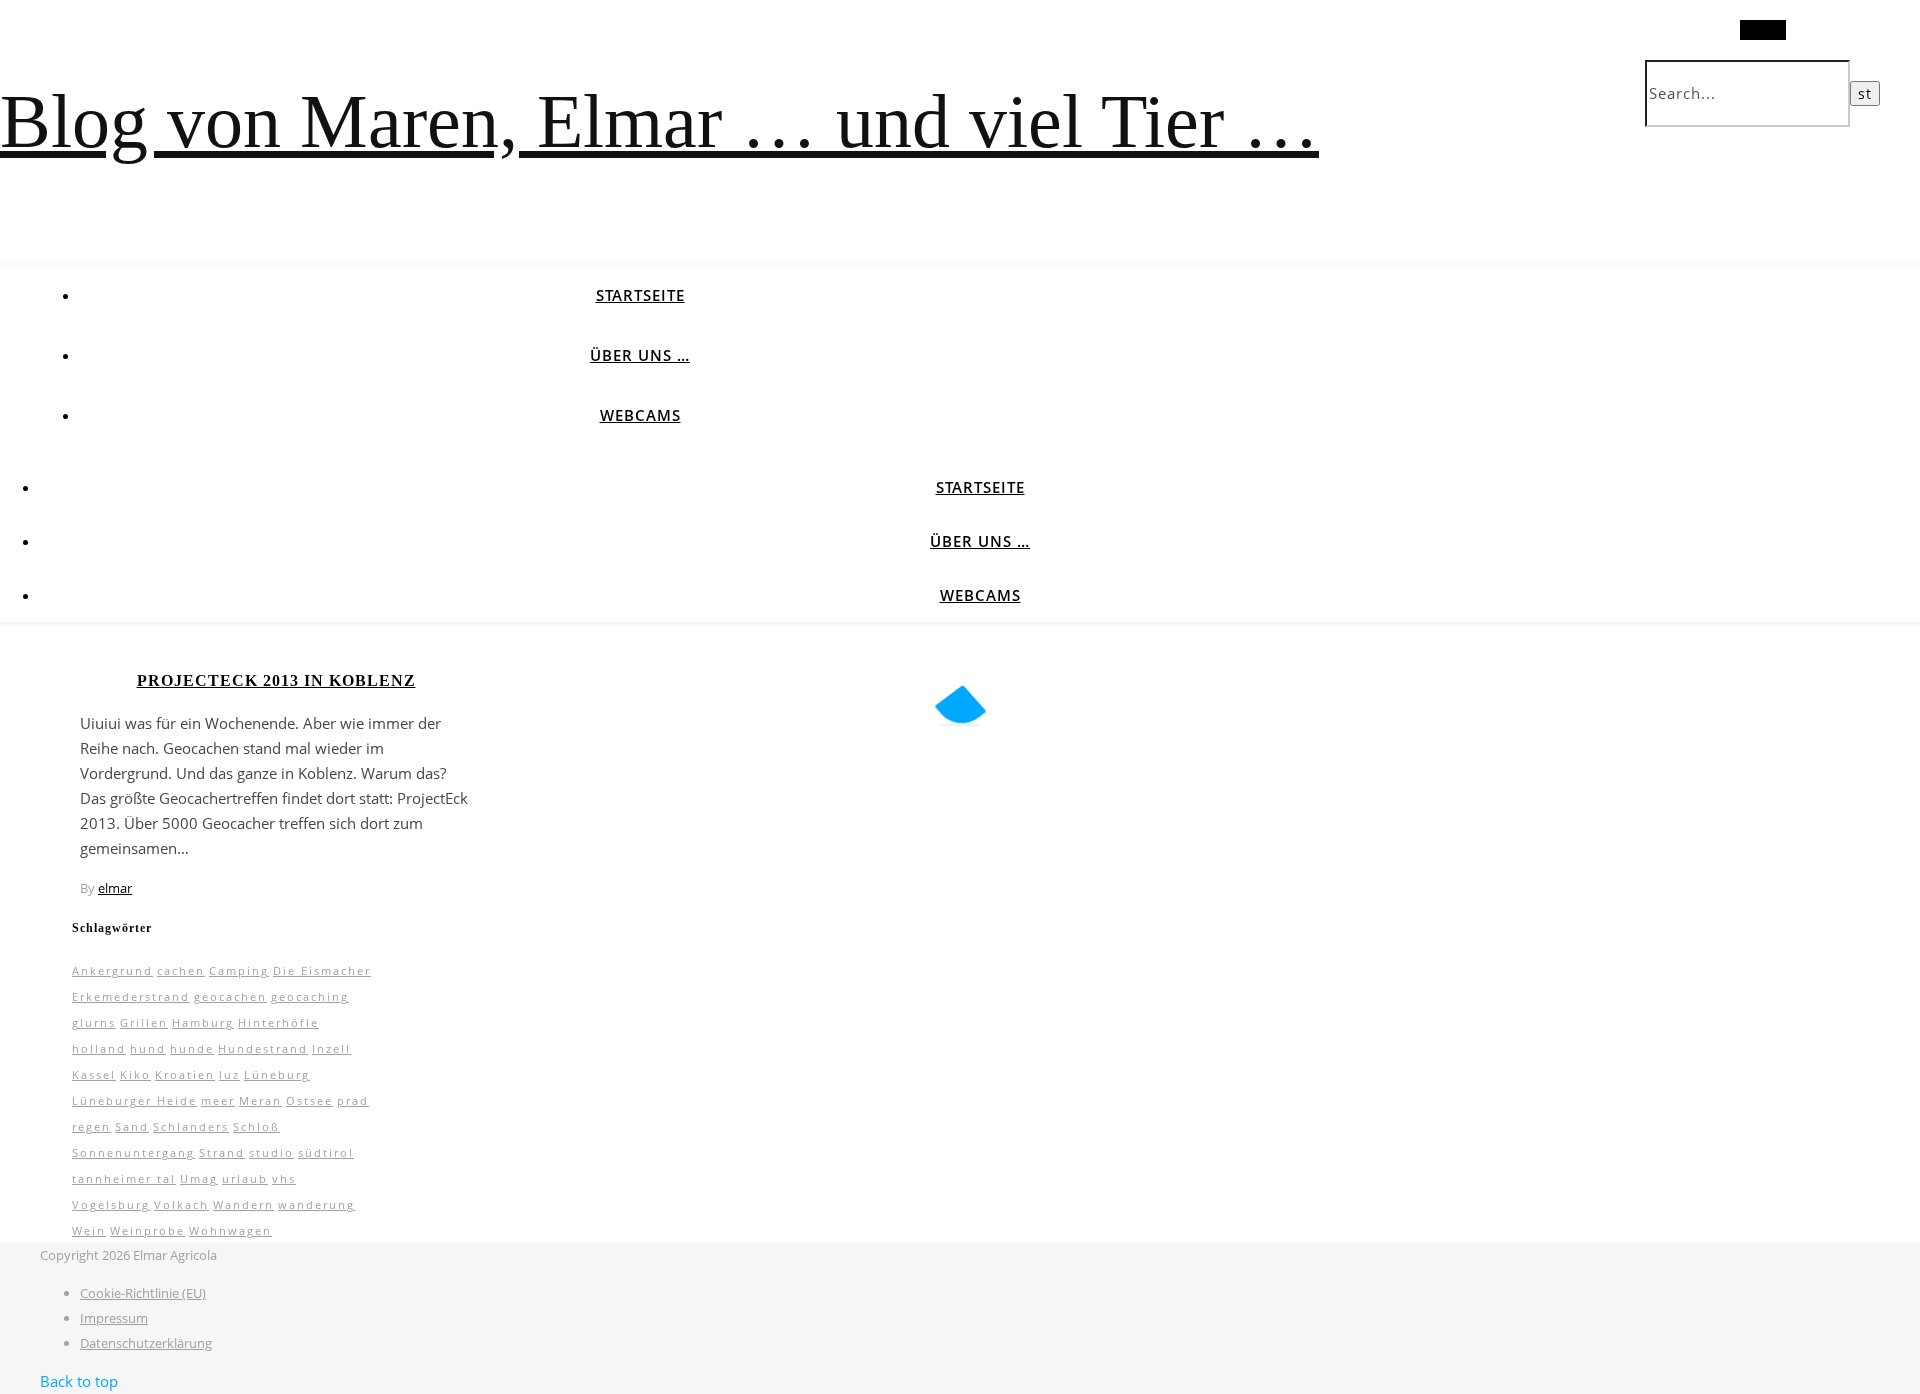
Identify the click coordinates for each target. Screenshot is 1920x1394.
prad (353, 1100)
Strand (222, 1152)
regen (91, 1126)
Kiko (135, 1074)
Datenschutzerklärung (146, 1343)
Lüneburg (277, 1074)
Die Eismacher (322, 970)
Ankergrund (112, 970)
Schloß (256, 1126)
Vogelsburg (111, 1204)
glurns (94, 1022)
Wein (89, 1230)
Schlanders (191, 1126)
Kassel (94, 1074)
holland (99, 1048)
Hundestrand (263, 1048)
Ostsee (309, 1100)
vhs (284, 1178)
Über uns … (640, 355)
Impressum (114, 1318)
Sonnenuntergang (133, 1152)
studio (271, 1152)
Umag (199, 1178)
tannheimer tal (124, 1178)
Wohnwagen (230, 1230)
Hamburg (203, 1022)
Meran (260, 1100)
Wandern (243, 1204)
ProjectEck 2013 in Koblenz (276, 680)
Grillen (144, 1022)
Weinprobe (147, 1230)
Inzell (331, 1048)
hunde (192, 1048)
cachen (181, 970)
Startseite (640, 295)
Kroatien (185, 1074)
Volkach (181, 1204)
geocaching (310, 996)
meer (218, 1100)
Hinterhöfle (278, 1022)
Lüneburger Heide (134, 1100)
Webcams (640, 415)
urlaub (245, 1178)
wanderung (316, 1204)
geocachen (230, 996)
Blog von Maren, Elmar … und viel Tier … (659, 121)
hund (148, 1048)
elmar (115, 888)
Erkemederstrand (131, 996)
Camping (239, 970)
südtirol (326, 1152)
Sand (132, 1126)
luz (229, 1074)
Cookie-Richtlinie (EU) (143, 1293)
